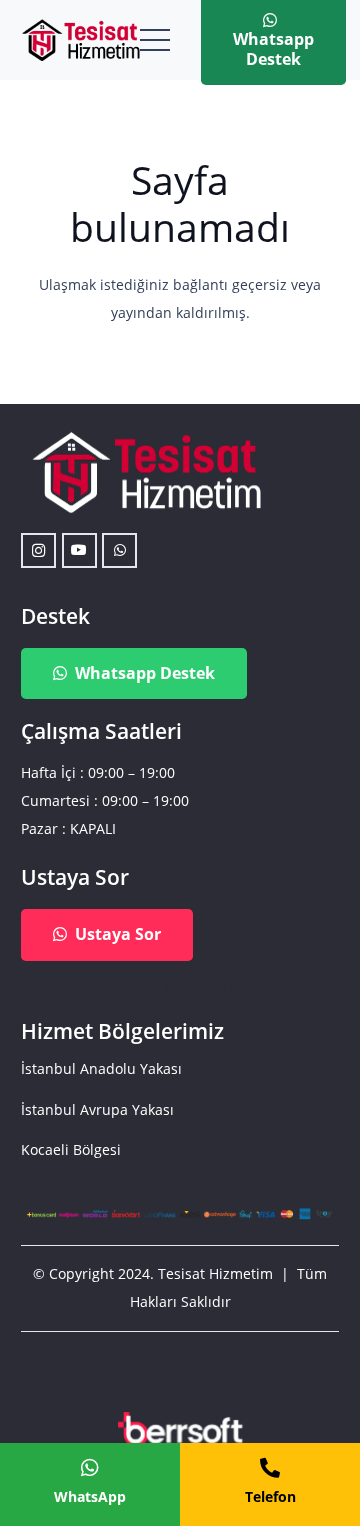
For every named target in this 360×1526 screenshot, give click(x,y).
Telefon (270, 1496)
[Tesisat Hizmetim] (80, 40)
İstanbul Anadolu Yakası (101, 1068)
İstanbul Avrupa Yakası (97, 1109)
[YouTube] (79, 550)
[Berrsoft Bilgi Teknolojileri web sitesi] (180, 1432)
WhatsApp (90, 1496)
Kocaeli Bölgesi (71, 1149)
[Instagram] (38, 550)
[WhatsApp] (119, 550)
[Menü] (155, 40)
